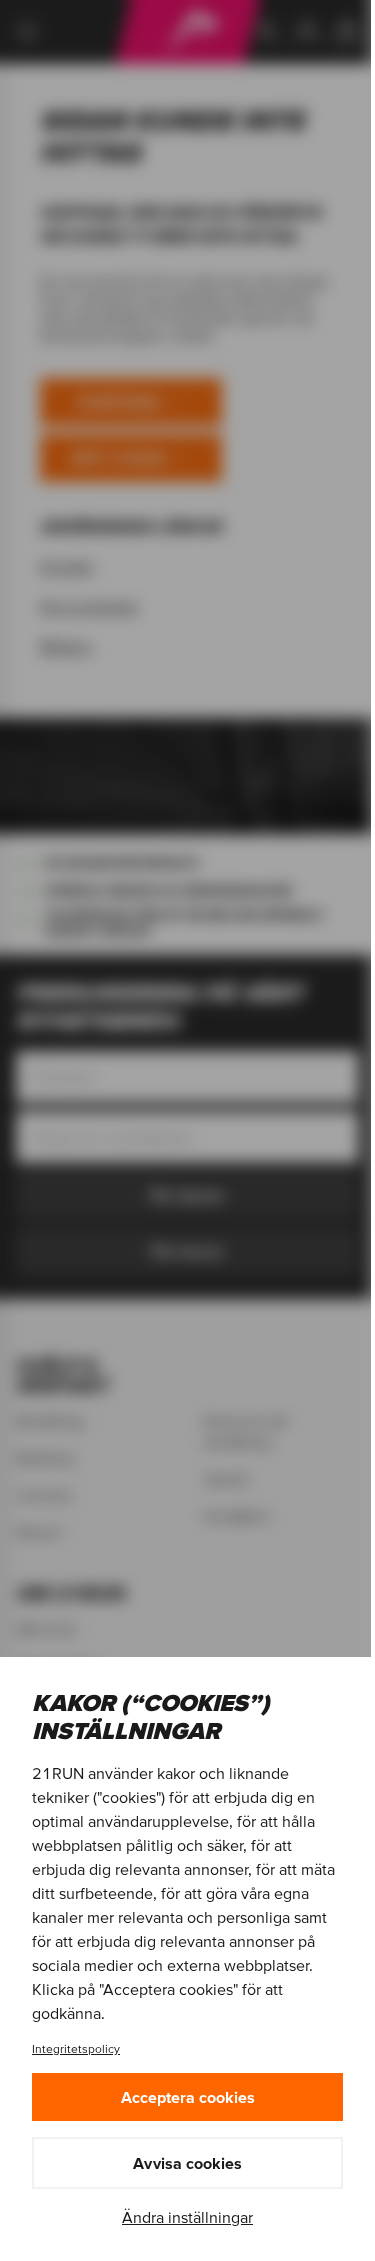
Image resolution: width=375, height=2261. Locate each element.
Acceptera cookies (188, 2097)
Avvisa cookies (187, 2163)
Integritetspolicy (76, 2048)
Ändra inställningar (187, 2217)
